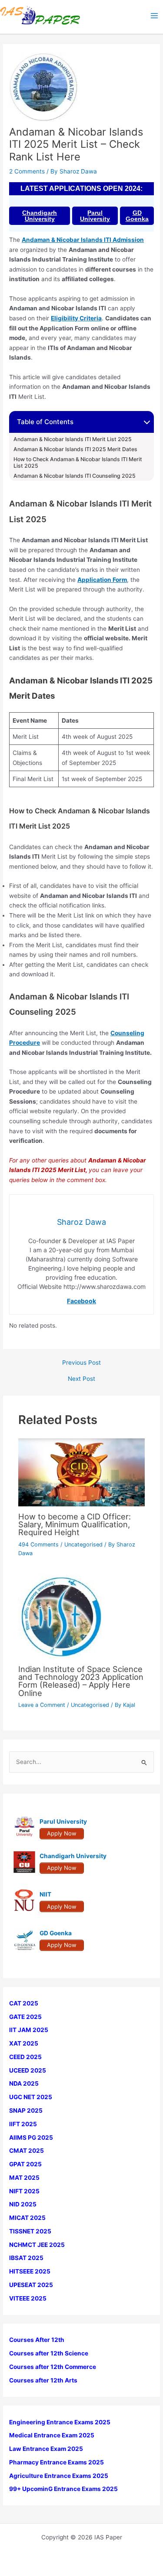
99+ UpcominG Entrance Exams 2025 (63, 2489)
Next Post (81, 1379)
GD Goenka (137, 216)
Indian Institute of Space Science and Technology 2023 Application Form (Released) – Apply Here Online (81, 1681)
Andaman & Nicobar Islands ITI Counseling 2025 (75, 476)
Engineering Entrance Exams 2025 (60, 2422)
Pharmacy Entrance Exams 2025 (57, 2462)
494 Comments (38, 1545)
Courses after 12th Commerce (53, 2367)
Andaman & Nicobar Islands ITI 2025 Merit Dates (76, 449)
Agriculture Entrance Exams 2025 (59, 2476)
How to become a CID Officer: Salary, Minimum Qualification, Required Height (75, 1524)
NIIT (45, 1894)
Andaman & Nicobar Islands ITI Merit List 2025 (73, 439)
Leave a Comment (42, 1705)
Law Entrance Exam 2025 (46, 2449)
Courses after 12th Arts (43, 2380)
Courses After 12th (37, 2340)
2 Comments (27, 171)
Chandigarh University (40, 216)
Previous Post (81, 1363)
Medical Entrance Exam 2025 (52, 2435)
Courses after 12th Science (49, 2353)
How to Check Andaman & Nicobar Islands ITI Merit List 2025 (78, 463)
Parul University (95, 216)
